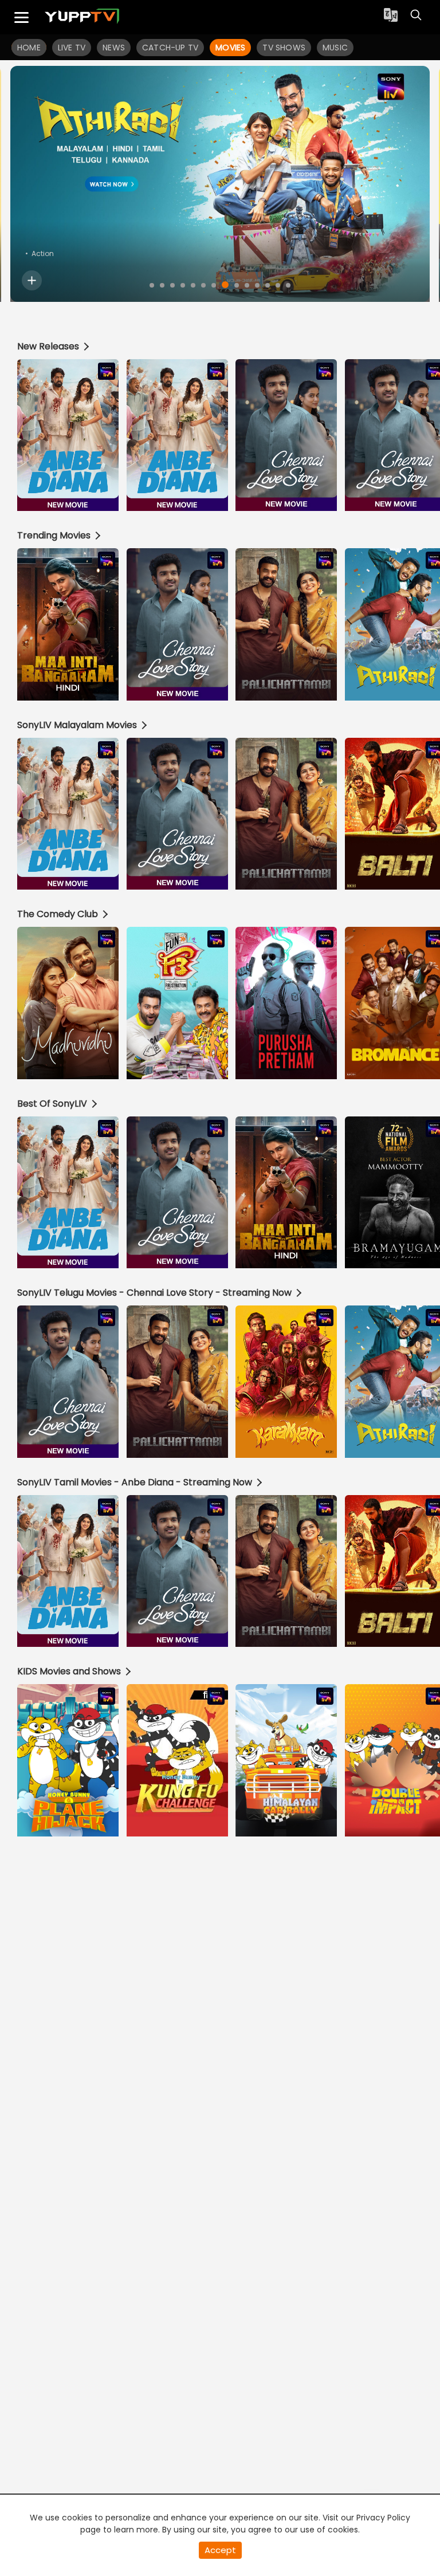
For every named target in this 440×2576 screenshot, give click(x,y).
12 (268, 285)
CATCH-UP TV (170, 48)
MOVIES (230, 48)
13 (278, 285)
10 (247, 285)
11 (257, 285)
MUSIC (335, 48)
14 (288, 285)
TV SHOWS (284, 48)
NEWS (114, 48)
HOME (29, 48)
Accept (220, 2550)
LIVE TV (72, 48)
